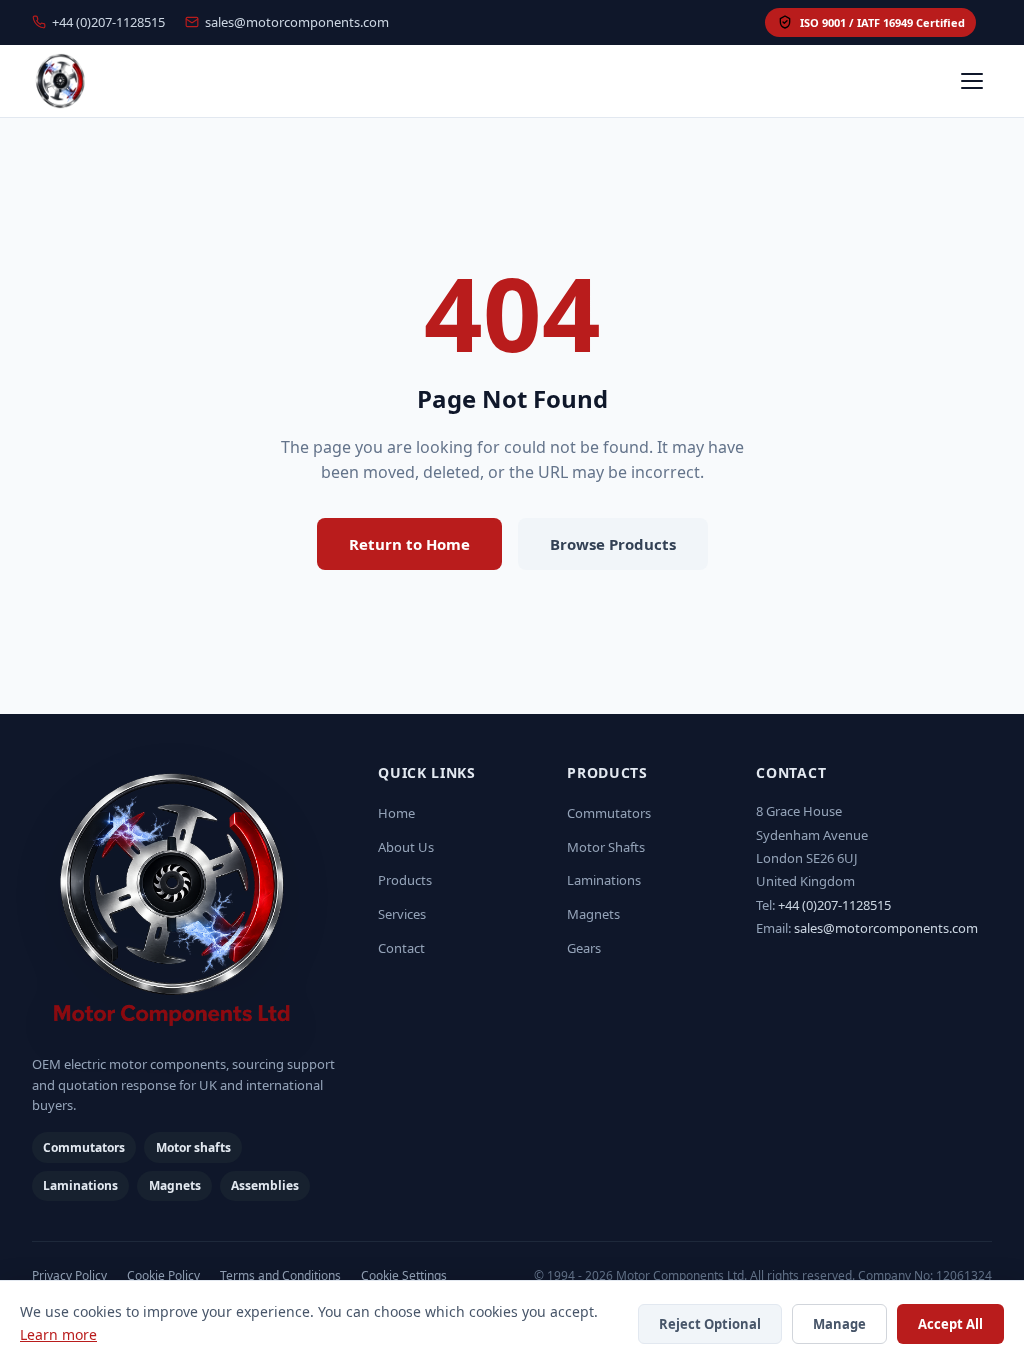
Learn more (58, 1334)
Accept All (950, 1324)
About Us (406, 847)
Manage (839, 1324)
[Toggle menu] (972, 81)
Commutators (609, 813)
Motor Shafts (606, 847)
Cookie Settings (404, 1275)
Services (402, 914)
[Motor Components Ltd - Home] (189, 902)
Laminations (604, 880)
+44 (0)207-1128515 (108, 22)
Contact (401, 948)
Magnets (593, 914)
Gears (584, 948)
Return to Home (409, 544)
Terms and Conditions (280, 1275)
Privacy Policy (69, 1275)
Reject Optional (710, 1324)
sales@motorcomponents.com (297, 22)
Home (396, 813)
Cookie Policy (163, 1275)
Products (405, 880)
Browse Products (613, 544)
